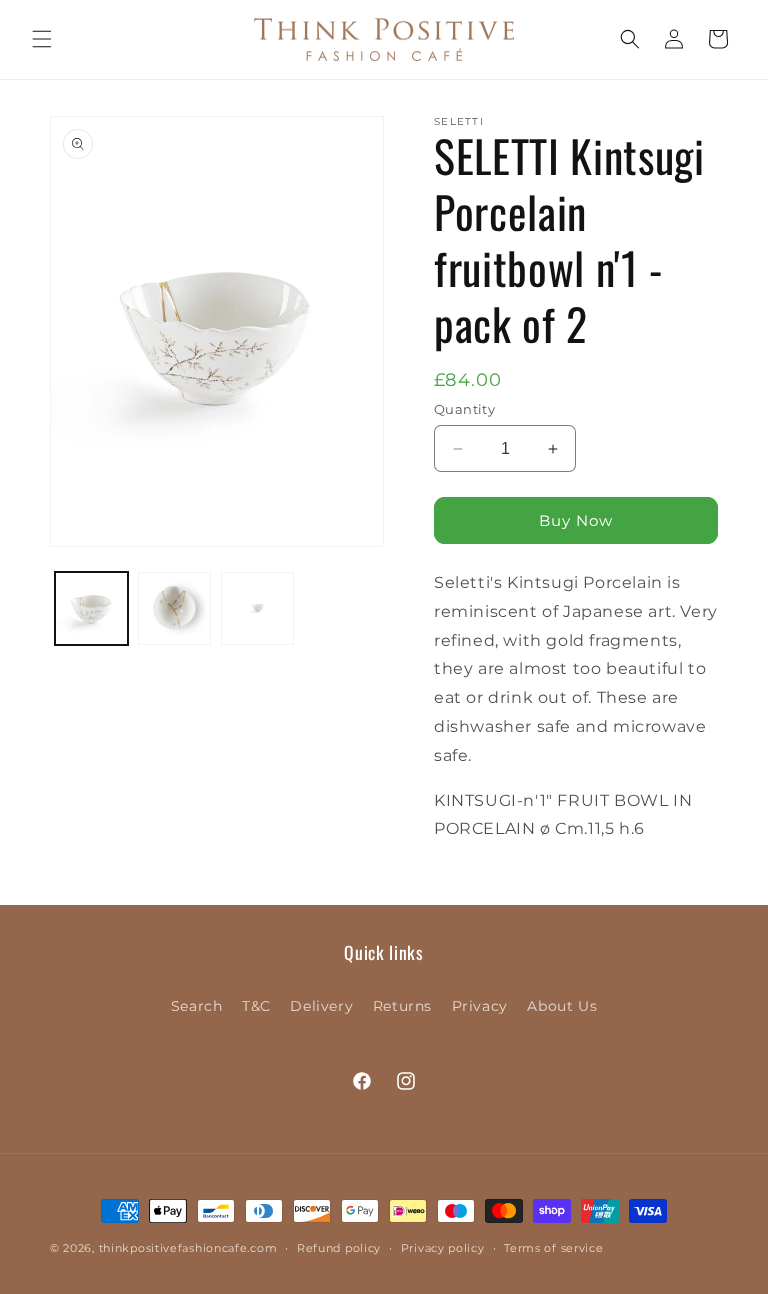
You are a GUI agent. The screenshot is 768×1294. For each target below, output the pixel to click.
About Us (562, 1006)
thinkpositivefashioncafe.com (188, 1248)
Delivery (321, 1006)
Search (197, 1006)
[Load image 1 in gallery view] (91, 608)
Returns (402, 1006)
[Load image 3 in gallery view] (257, 608)
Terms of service (553, 1248)
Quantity (464, 409)
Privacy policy (443, 1248)
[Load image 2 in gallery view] (174, 608)
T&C (256, 1006)
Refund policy (339, 1248)
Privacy (480, 1006)
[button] (42, 39)
